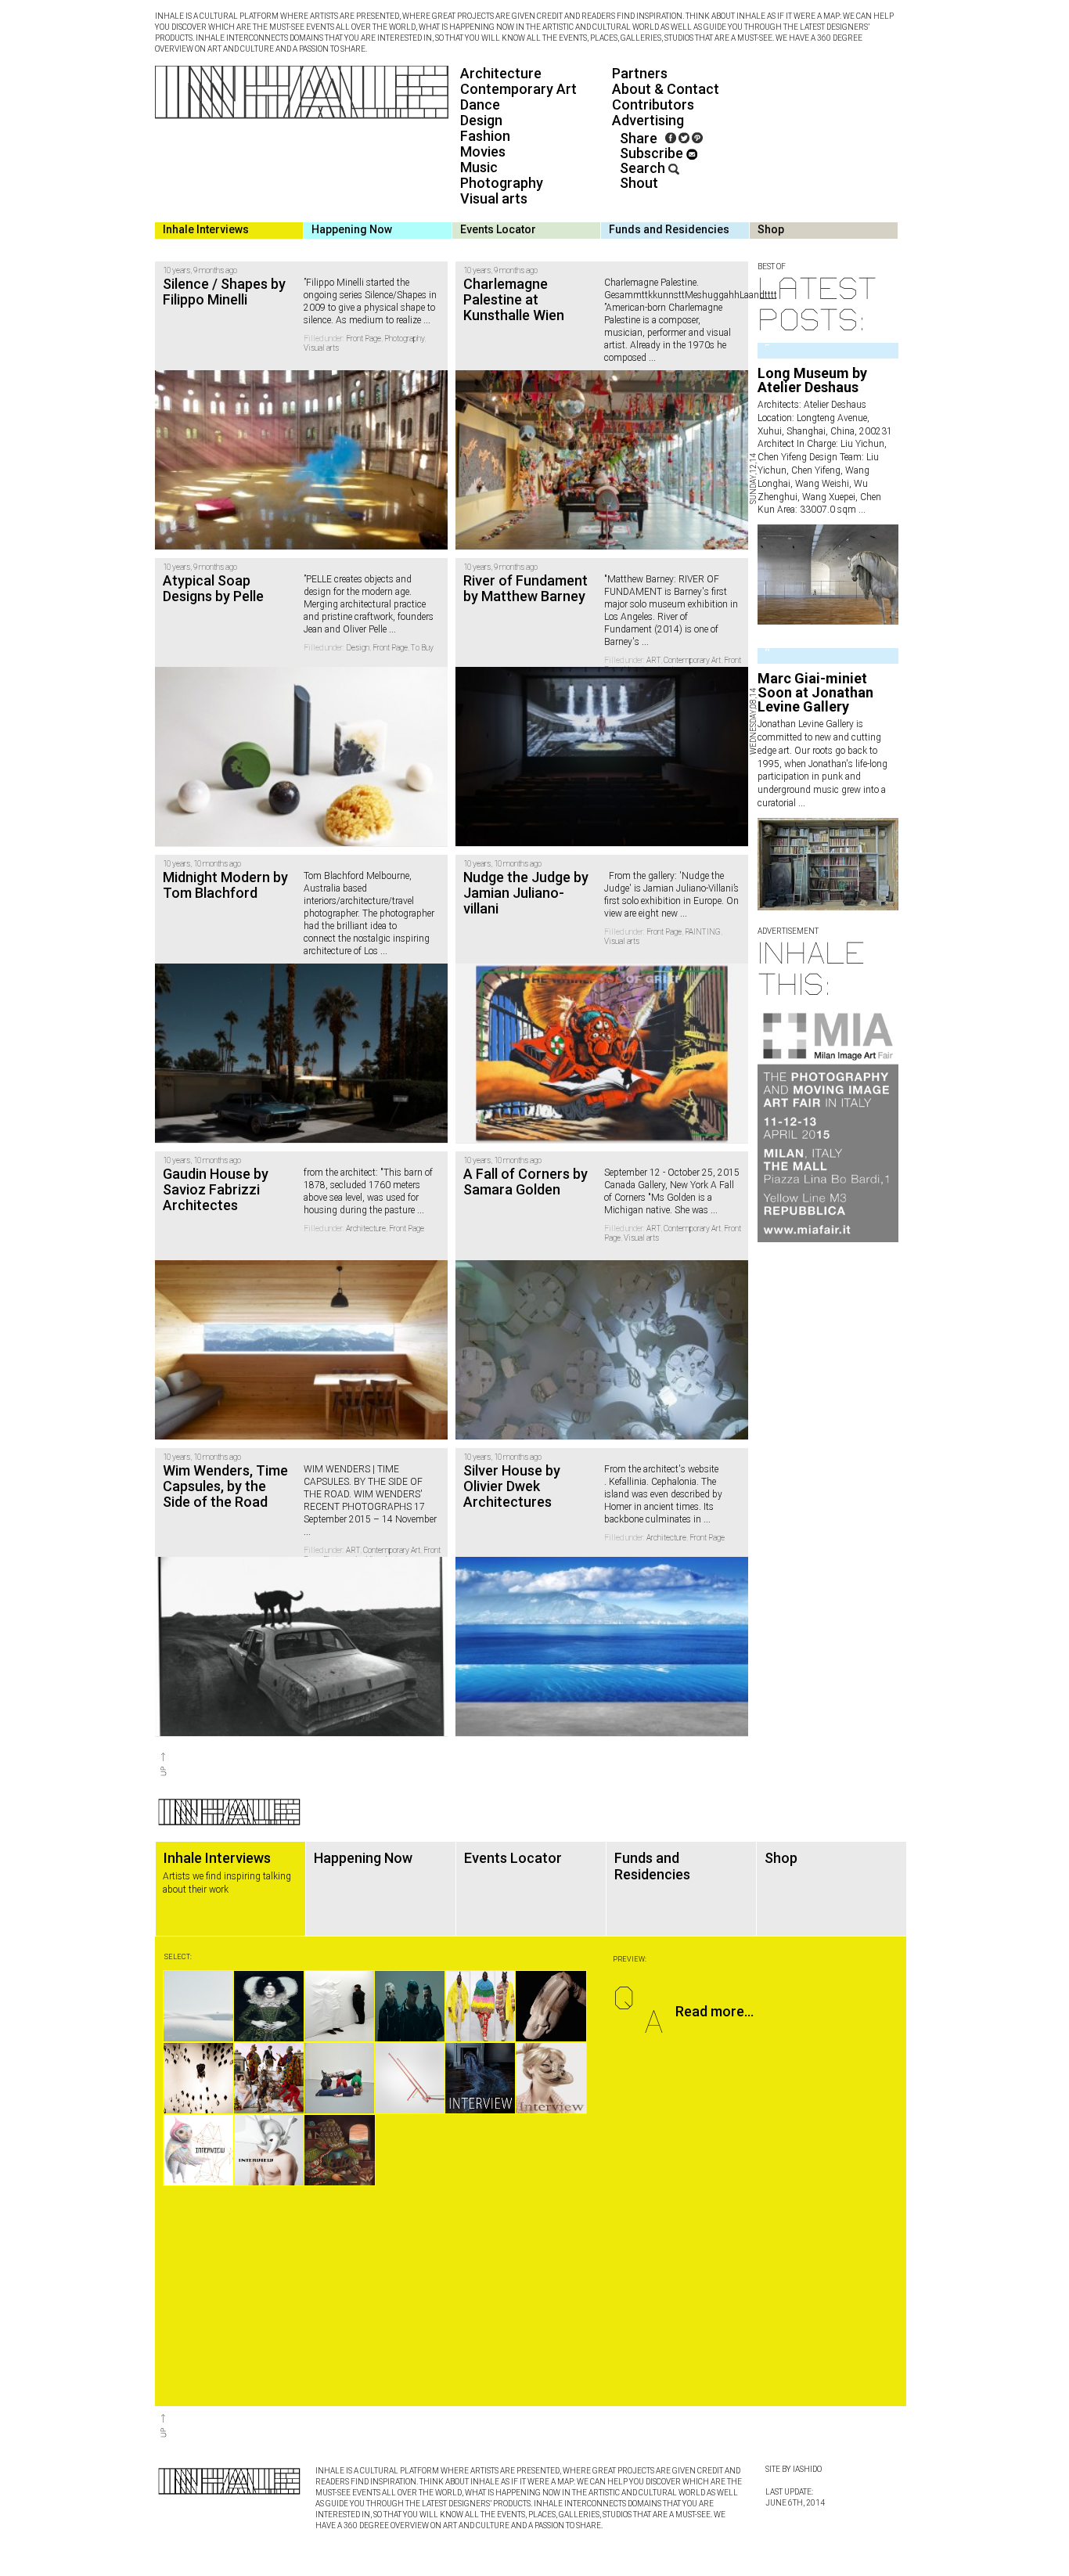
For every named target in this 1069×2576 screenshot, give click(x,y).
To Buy (422, 648)
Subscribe (653, 153)
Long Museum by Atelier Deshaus (812, 380)
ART (653, 660)
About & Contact (666, 89)
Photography (502, 183)
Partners (640, 73)
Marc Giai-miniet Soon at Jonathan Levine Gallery (815, 692)
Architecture (501, 73)
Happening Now (352, 229)
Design (481, 120)
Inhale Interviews (206, 229)
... (861, 510)
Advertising (648, 120)
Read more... (714, 2011)
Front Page (364, 339)
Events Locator (498, 229)
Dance (480, 104)
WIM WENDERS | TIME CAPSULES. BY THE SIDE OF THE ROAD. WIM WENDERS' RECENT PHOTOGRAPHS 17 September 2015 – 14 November (370, 1494)
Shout (639, 183)
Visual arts (494, 198)
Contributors (653, 104)
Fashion (485, 136)
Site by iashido (794, 2469)
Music (479, 167)
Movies (483, 151)
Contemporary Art (518, 89)
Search (644, 168)
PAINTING (703, 932)
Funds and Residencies (669, 229)
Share (639, 138)
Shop (771, 229)
